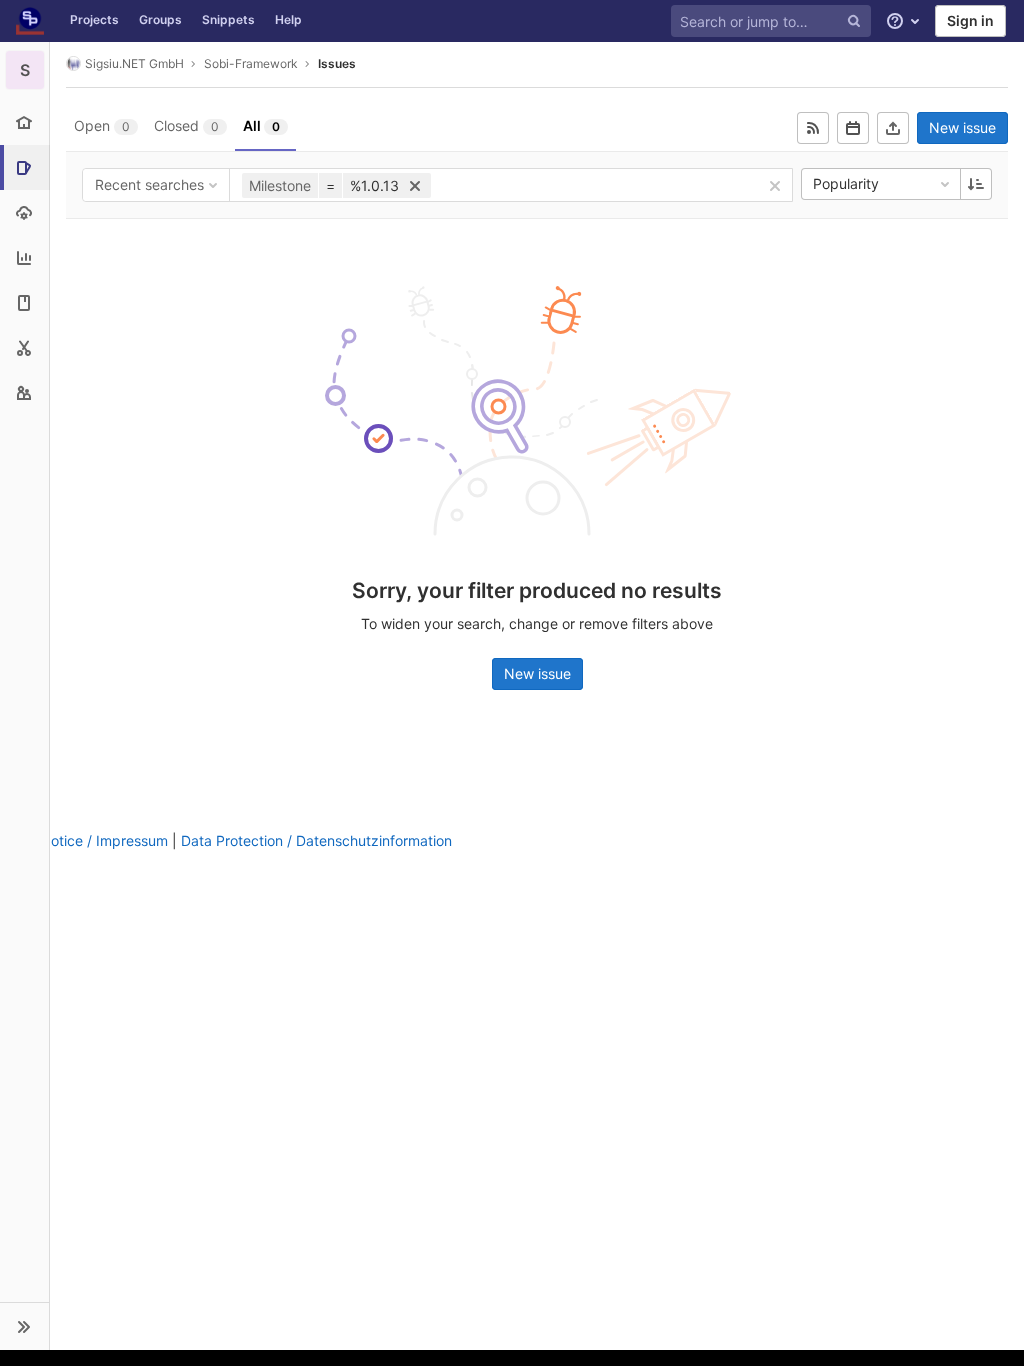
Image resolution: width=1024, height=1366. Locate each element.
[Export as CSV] (893, 128)
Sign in (970, 20)
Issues (337, 63)
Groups (160, 19)
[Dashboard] (30, 21)
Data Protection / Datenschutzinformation (316, 840)
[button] (24, 1326)
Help (288, 19)
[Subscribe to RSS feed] (813, 128)
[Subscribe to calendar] (853, 128)
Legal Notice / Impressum (84, 840)
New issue (962, 127)
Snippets (228, 19)
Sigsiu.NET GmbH (134, 63)
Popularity (846, 183)
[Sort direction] (976, 184)
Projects (94, 19)
